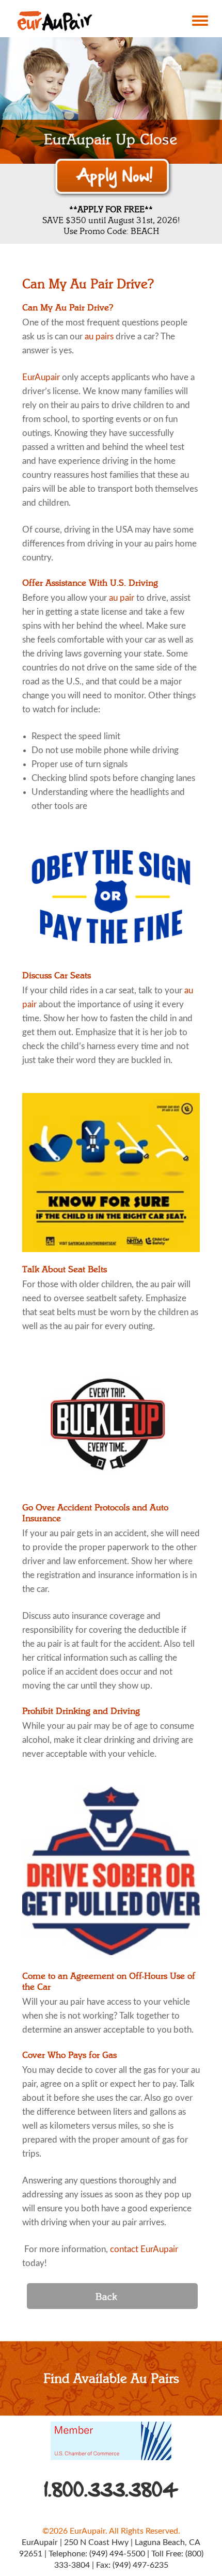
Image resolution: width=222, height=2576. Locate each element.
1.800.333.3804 (111, 2490)
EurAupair (41, 377)
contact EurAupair (144, 2249)
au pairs (99, 337)
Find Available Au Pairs (111, 2379)
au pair (122, 598)
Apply (113, 177)
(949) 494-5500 (117, 2554)
